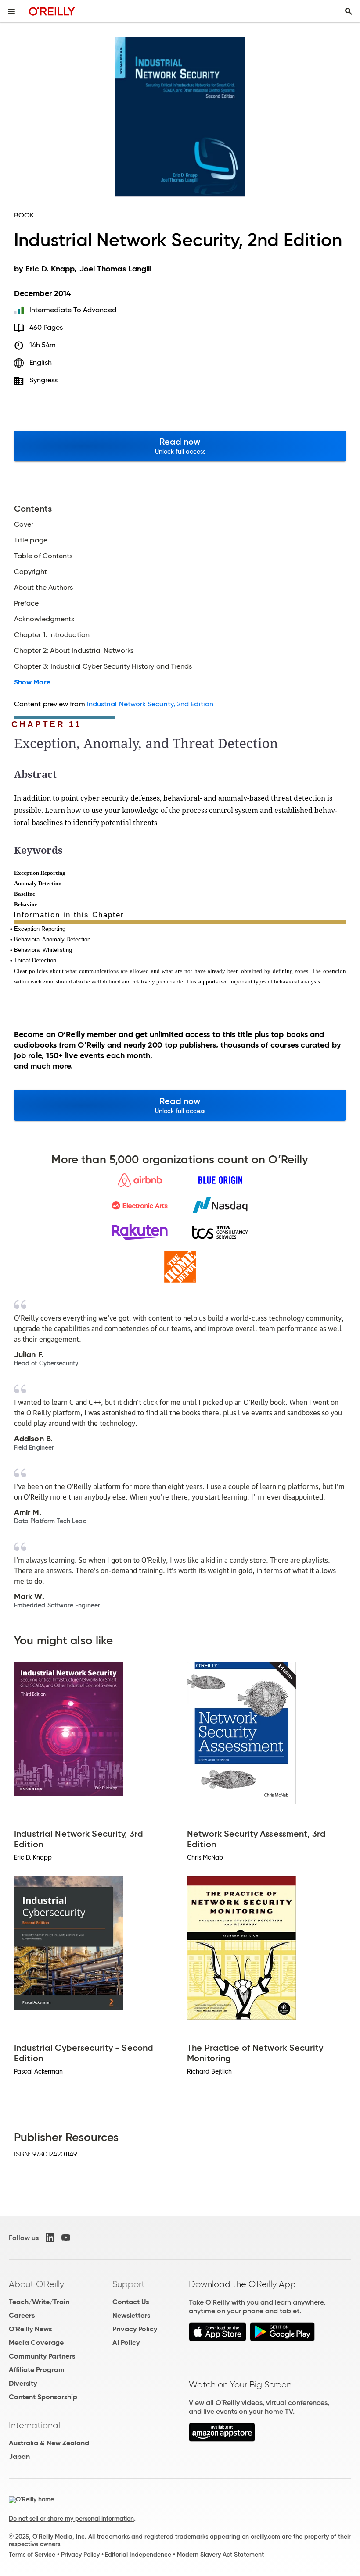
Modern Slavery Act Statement (220, 2555)
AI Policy (126, 2343)
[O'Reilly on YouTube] (66, 2238)
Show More (32, 682)
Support (129, 2284)
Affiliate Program (37, 2370)
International (34, 2425)
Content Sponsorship (43, 2397)
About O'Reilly (36, 2284)
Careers (22, 2315)
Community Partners (42, 2356)
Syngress (44, 380)
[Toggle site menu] (11, 11)
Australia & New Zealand (49, 2443)
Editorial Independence (138, 2555)
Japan (19, 2457)
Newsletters (131, 2315)
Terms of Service (32, 2555)
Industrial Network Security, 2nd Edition (150, 704)
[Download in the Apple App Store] (218, 2339)
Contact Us (131, 2302)
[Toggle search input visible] (349, 11)
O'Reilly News (30, 2329)
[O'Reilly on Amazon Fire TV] (222, 2439)
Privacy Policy (135, 2329)
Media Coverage (36, 2343)
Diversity (23, 2383)
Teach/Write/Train (39, 2302)
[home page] (52, 11)
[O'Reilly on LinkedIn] (50, 2238)
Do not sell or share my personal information (71, 2519)
